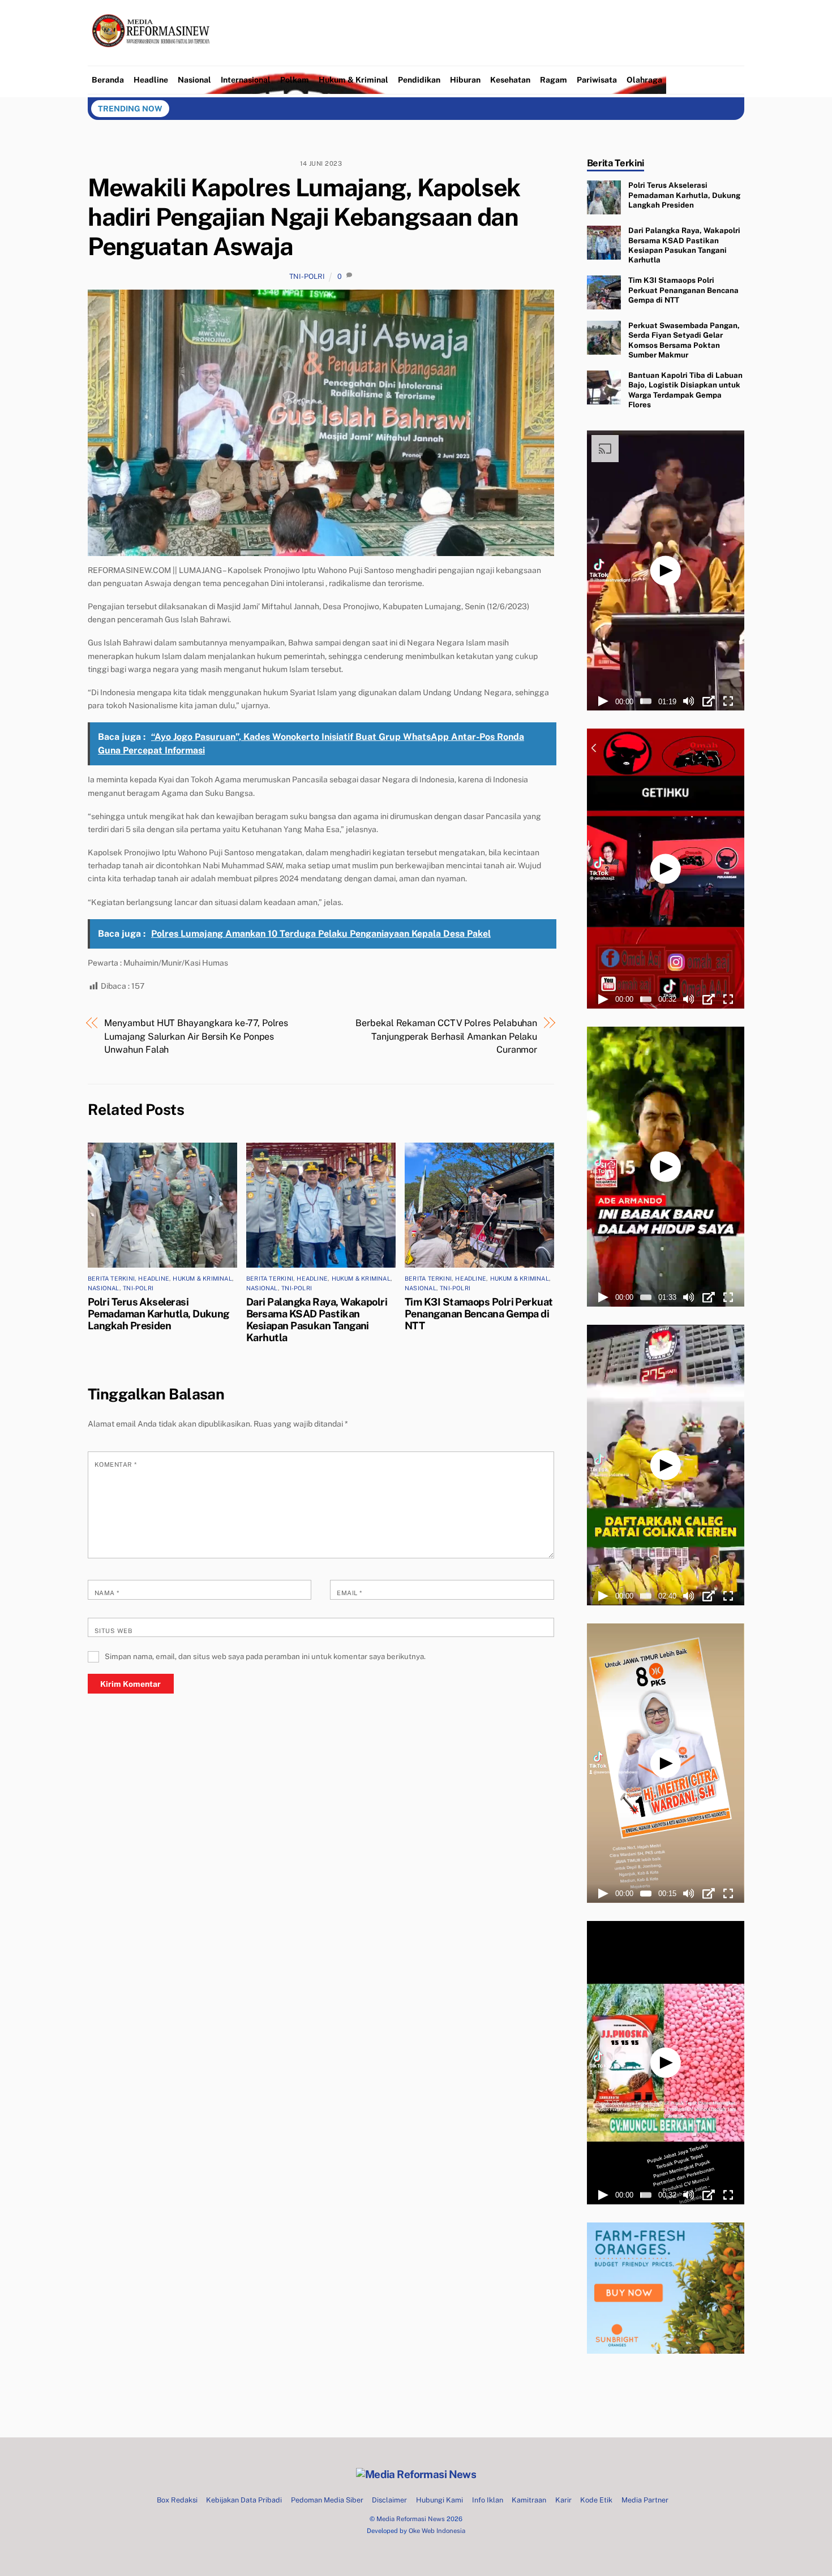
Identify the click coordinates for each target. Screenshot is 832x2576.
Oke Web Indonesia (437, 2531)
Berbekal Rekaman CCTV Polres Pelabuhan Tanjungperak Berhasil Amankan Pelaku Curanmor (446, 1036)
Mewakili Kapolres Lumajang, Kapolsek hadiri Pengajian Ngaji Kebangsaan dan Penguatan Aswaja (304, 217)
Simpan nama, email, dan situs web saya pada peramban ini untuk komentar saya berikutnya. (265, 1656)
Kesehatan (510, 80)
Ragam (554, 80)
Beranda (108, 80)
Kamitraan (529, 2500)
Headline (151, 80)
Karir (563, 2500)
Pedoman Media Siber (327, 2500)
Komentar (116, 1464)
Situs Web (113, 1631)
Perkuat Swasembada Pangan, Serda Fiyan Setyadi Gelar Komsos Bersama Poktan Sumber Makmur (684, 340)
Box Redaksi (177, 2500)
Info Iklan (488, 2500)
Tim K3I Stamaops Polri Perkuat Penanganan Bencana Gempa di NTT (479, 1314)
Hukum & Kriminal (353, 80)
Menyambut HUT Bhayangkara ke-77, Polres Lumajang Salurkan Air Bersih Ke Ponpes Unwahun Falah (196, 1036)
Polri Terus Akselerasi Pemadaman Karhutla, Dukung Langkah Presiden (158, 1314)
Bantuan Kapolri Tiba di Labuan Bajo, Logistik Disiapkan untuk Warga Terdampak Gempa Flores (685, 390)
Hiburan (465, 80)
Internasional (246, 80)
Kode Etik (596, 2500)
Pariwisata (597, 80)
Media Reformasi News (411, 2519)
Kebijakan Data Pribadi (244, 2500)
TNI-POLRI (307, 276)
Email (349, 1593)
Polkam (295, 80)
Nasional (194, 80)
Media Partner (645, 2500)
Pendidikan (419, 80)
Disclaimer (389, 2500)
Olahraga (644, 80)
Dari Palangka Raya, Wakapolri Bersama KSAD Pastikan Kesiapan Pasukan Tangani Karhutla (317, 1320)
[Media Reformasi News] (153, 57)
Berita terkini (111, 1278)
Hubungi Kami (439, 2500)
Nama (107, 1593)
